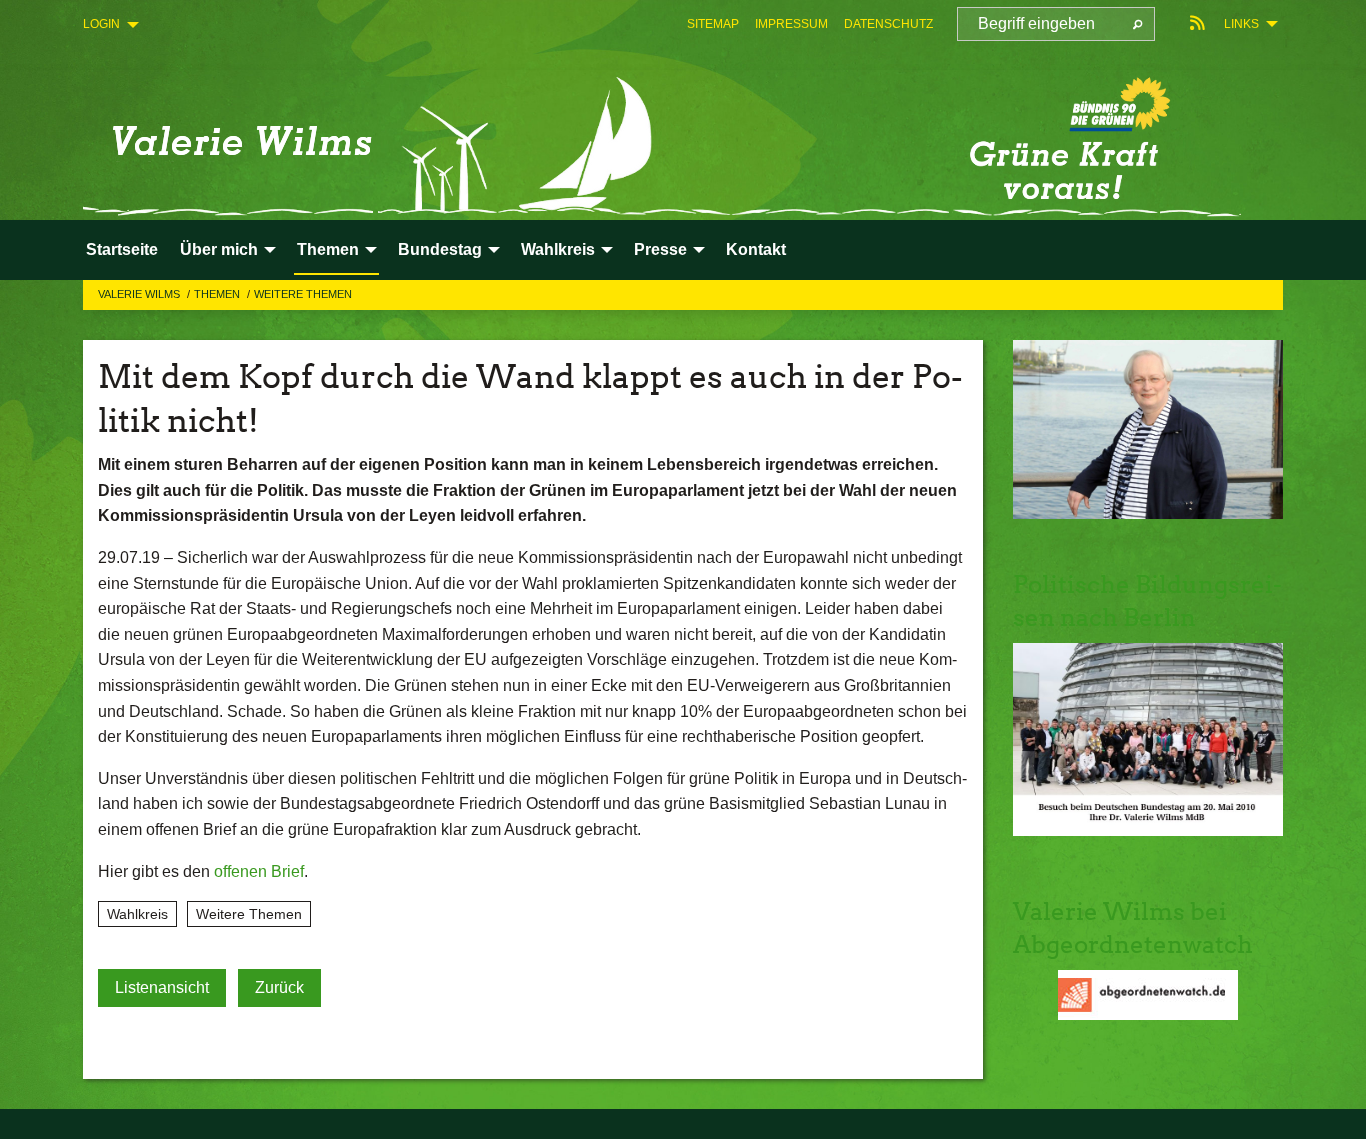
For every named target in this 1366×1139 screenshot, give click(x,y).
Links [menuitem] (1241, 24)
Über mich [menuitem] (219, 249)
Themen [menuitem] (328, 249)
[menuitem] (713, 24)
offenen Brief (259, 871)
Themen (218, 294)
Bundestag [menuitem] (440, 249)
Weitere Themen (303, 294)
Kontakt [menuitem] (756, 249)
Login (101, 24)
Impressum (791, 24)
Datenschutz (888, 24)
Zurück (279, 987)
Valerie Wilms (140, 294)
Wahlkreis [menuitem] (558, 249)
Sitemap (713, 24)
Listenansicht (162, 987)
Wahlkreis (137, 914)
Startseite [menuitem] (122, 249)
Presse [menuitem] (660, 249)
